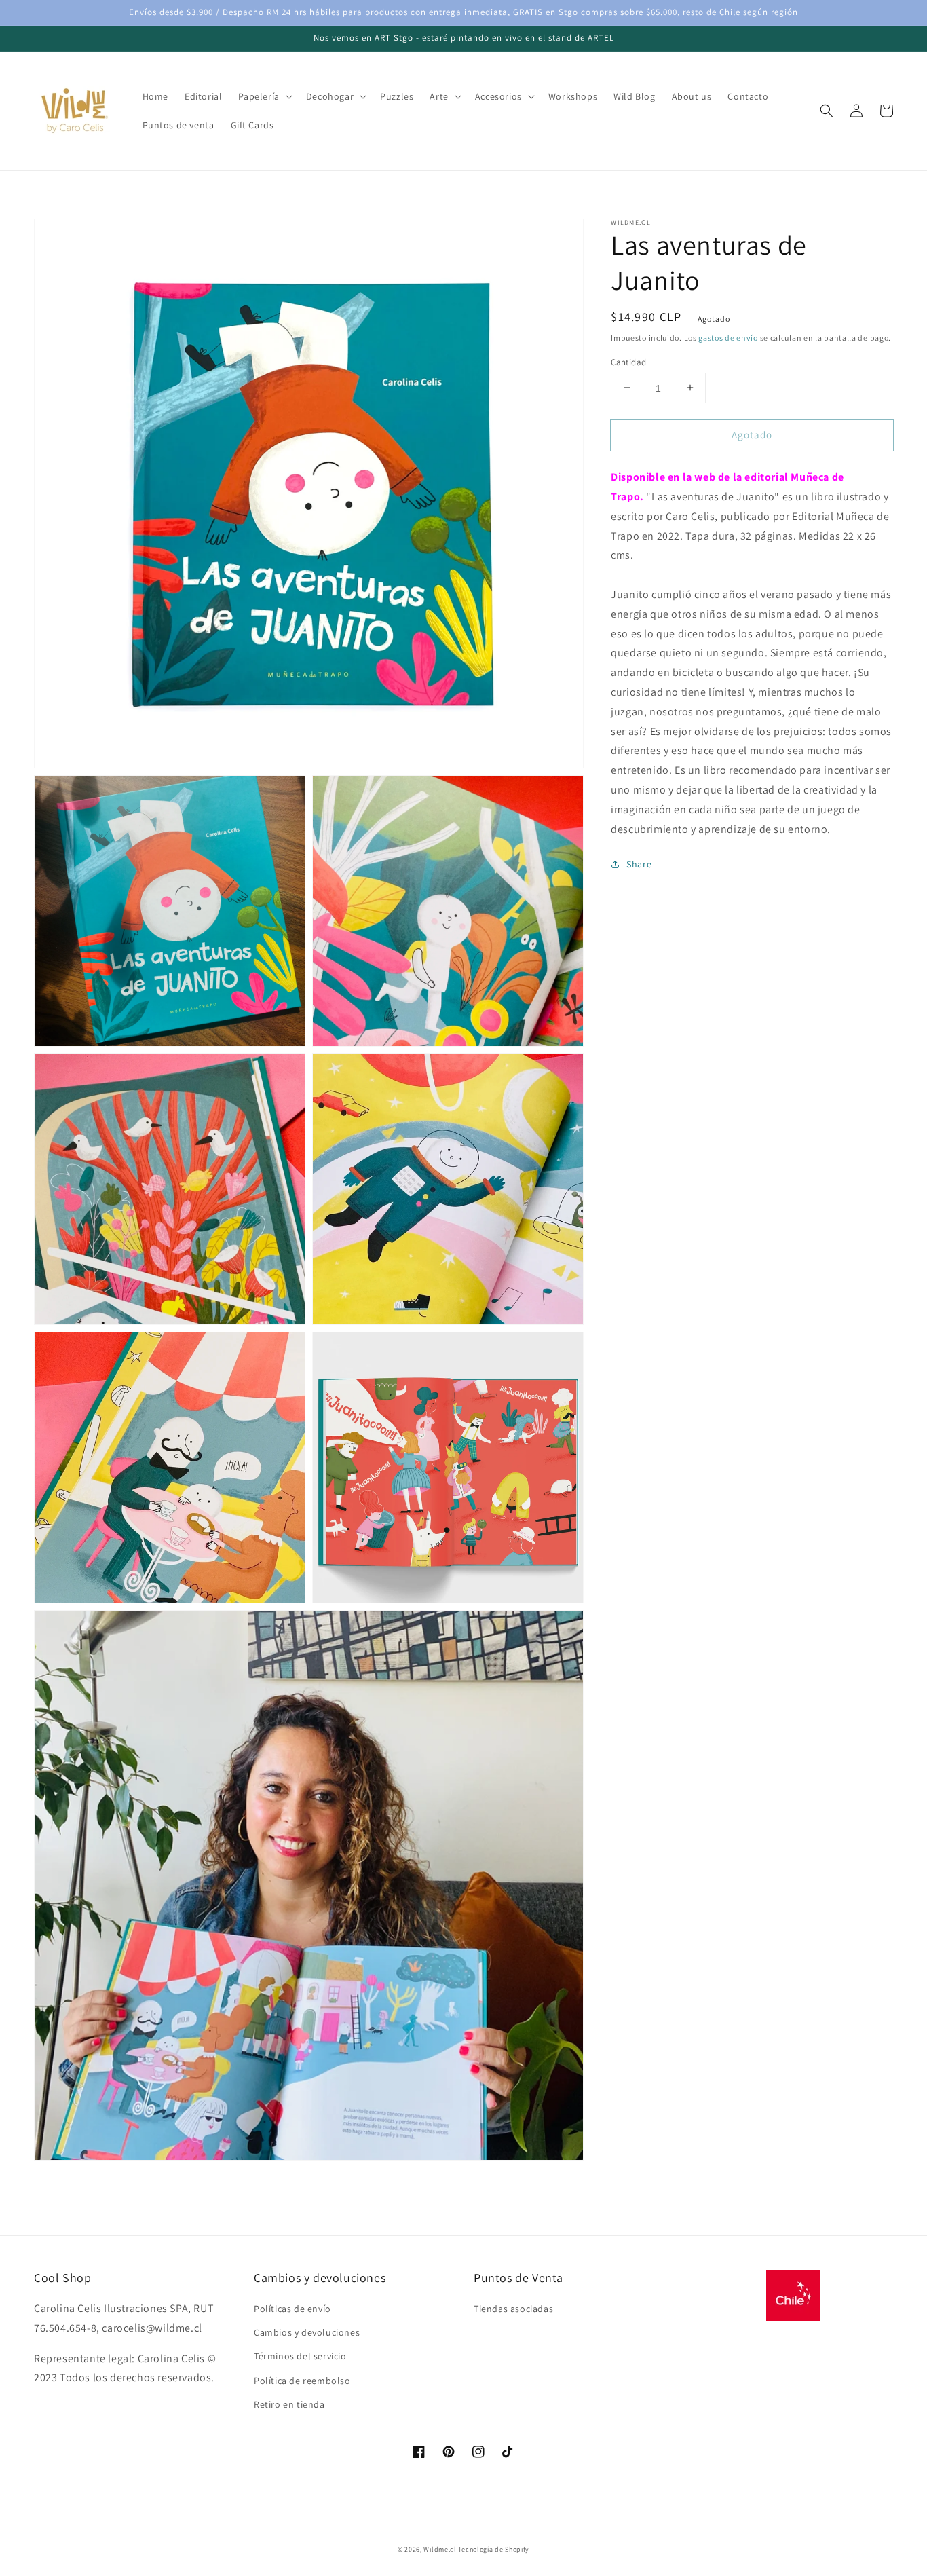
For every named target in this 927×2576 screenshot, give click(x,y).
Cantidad (628, 361)
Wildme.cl (440, 2549)
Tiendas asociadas (513, 2309)
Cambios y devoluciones (307, 2332)
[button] (827, 111)
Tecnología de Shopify (494, 2549)
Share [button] (639, 864)
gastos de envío (728, 338)
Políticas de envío (292, 2309)
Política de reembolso (302, 2381)
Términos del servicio (300, 2356)
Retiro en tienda (289, 2404)
